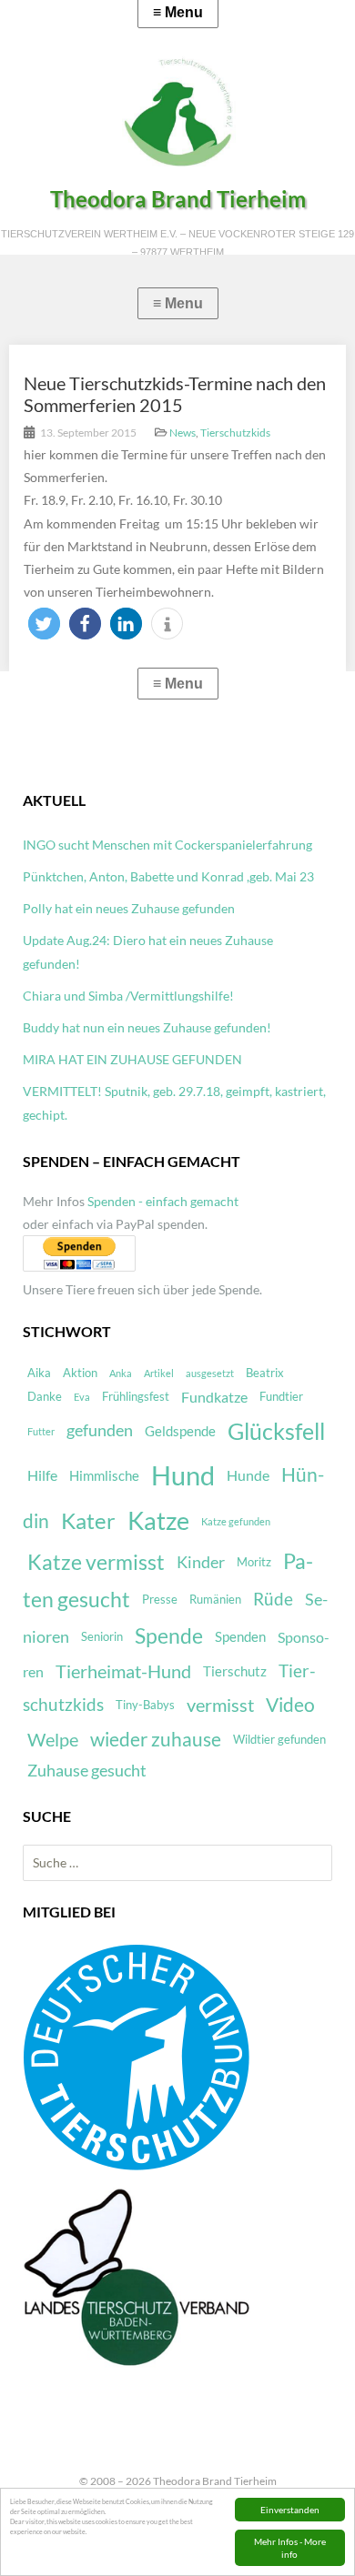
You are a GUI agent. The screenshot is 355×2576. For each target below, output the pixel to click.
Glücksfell (276, 1431)
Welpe (53, 1740)
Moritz (254, 1562)
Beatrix (265, 1373)
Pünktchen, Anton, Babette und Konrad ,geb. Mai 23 (168, 876)
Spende (169, 1636)
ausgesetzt (210, 1373)
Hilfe (42, 1475)
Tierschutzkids (235, 433)
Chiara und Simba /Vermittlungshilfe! (128, 996)
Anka (121, 1373)
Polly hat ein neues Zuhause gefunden (129, 908)
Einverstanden (290, 2510)
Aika (39, 1373)
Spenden (240, 1636)
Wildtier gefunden (279, 1739)
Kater (88, 1520)
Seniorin (102, 1636)
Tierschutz (235, 1671)
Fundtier (281, 1396)
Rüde (273, 1599)
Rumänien (215, 1599)
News (183, 433)
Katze (158, 1521)
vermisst (220, 1705)
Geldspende (180, 1431)
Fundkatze (214, 1397)
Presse (160, 1599)
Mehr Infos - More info (290, 2548)
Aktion (80, 1373)
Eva (82, 1397)
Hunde (248, 1475)
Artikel (159, 1373)
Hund (183, 1475)
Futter (41, 1431)
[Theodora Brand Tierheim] (177, 112)
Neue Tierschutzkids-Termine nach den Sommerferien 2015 (175, 394)
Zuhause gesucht (87, 1771)
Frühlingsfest (136, 1396)
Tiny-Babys (145, 1705)
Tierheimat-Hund (123, 1671)
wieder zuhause (156, 1739)
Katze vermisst (96, 1562)
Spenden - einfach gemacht (163, 1201)
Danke (45, 1396)
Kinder (201, 1562)
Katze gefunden (236, 1521)
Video (290, 1705)
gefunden (100, 1430)
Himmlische (104, 1475)
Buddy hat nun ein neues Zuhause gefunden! (147, 1027)
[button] (44, 624)
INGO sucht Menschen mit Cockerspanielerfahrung (167, 845)
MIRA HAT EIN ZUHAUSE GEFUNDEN (132, 1059)
